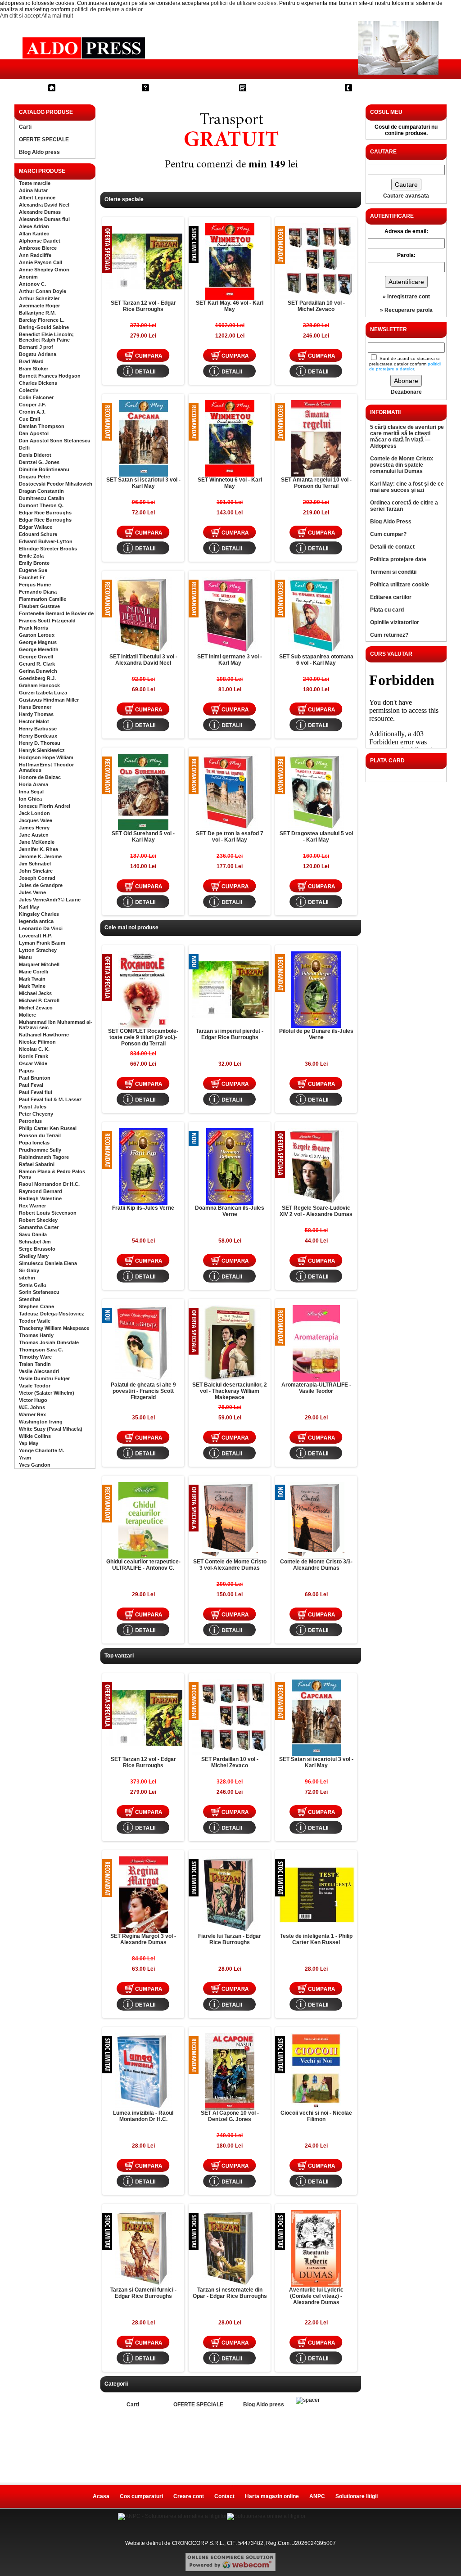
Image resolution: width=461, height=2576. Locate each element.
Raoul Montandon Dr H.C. (49, 1184)
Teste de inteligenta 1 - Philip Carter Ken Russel (316, 1939)
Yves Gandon (35, 1465)
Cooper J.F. (32, 405)
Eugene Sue (33, 570)
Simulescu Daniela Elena (48, 1263)
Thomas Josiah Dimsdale (49, 1342)
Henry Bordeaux (38, 736)
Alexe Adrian (34, 226)
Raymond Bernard (41, 1191)
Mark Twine (32, 986)
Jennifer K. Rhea (38, 849)
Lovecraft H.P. (35, 936)
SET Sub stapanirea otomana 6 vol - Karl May (316, 660)
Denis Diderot (35, 455)
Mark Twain (32, 979)
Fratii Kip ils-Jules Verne (143, 1208)
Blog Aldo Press (391, 522)
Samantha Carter (39, 1227)
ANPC (317, 2496)
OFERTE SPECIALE (44, 140)
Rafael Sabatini (37, 1164)
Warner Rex (32, 1414)
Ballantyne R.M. (37, 313)
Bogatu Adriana (38, 354)
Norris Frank (34, 1056)
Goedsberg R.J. (37, 678)
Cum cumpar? (179, 88)
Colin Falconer (36, 397)
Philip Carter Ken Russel (48, 1128)
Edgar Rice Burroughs (45, 513)
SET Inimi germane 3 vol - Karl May (230, 660)
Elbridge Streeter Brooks (48, 549)
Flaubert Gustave (39, 606)
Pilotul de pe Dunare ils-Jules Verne (316, 1034)
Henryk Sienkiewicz (42, 750)
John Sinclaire (36, 871)
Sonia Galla (32, 1285)
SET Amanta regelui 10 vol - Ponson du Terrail (316, 483)
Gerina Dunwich (38, 671)
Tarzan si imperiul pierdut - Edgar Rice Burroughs (230, 1034)
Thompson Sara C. (41, 1350)
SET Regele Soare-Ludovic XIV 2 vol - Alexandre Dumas (316, 1211)
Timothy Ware (35, 1357)
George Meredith (39, 649)
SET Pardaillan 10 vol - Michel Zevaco (316, 306)
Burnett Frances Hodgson (50, 376)
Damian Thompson (42, 426)
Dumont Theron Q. (41, 505)
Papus (26, 1071)
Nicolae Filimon (37, 1042)
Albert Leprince (37, 198)
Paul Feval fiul (36, 1092)
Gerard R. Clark (37, 664)
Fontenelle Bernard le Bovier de (56, 613)
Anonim (28, 277)
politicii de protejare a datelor (107, 9)
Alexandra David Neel (44, 205)
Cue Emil (29, 419)
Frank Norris (34, 628)
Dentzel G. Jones (39, 462)
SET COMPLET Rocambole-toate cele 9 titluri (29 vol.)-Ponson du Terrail (143, 1037)
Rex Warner (32, 1206)
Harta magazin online (272, 2496)
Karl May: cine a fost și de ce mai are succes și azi (407, 487)
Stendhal (29, 1299)
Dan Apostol (34, 433)
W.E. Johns (32, 1407)
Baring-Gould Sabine (44, 327)
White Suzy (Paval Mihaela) (51, 1429)
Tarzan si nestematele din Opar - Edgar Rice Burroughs (230, 2293)
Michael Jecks (35, 993)
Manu (25, 957)
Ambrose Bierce (38, 248)
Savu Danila (33, 1234)
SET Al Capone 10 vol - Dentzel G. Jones (230, 2116)
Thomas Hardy (36, 1335)
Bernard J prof (36, 347)
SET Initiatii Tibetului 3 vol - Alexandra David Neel (143, 660)
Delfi (24, 448)
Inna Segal (31, 792)
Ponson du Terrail (40, 1135)
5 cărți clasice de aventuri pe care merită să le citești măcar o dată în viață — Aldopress (407, 437)
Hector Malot (34, 721)
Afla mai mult (57, 16)
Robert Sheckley (38, 1220)
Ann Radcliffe (35, 255)
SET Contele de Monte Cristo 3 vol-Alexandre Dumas (230, 1565)
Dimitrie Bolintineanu (44, 469)
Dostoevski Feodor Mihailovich (56, 484)
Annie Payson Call (41, 262)
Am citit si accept (20, 16)
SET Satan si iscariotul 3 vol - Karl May (143, 483)
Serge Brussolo (37, 1249)
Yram (25, 1458)
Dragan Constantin (41, 491)
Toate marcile (35, 183)
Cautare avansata (406, 196)
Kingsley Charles (39, 914)
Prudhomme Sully (40, 1150)
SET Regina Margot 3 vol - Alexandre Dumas (143, 1939)
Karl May (29, 907)
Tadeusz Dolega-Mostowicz (52, 1314)
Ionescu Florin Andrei (45, 806)
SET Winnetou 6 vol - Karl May (230, 483)
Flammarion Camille (43, 599)
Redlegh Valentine (40, 1198)
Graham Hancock (39, 685)
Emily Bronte (34, 563)
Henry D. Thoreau (40, 743)
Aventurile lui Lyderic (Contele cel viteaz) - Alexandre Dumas (316, 2296)
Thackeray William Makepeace (54, 1328)
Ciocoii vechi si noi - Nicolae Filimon (316, 2116)
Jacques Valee (36, 820)
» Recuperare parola (406, 310)
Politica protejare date (398, 559)
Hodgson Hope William (46, 757)
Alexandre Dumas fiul (44, 219)
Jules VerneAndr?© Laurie (50, 900)
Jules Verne (32, 892)
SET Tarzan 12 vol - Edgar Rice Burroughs (143, 306)
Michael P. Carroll (39, 1000)
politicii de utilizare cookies (244, 3)
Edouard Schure (38, 534)
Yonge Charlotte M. (41, 1450)
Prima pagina (84, 88)
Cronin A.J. (32, 412)
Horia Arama (34, 784)
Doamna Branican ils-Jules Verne (230, 1211)
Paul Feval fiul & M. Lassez (50, 1099)
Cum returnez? (389, 635)
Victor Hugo (33, 1400)
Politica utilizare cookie (400, 585)
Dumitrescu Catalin (42, 498)
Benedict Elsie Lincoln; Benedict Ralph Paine (46, 337)
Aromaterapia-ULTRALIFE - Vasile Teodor (316, 1388)
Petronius (30, 1121)
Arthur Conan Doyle (43, 291)
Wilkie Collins (35, 1436)
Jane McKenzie (37, 842)
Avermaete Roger (39, 306)
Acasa (101, 2496)
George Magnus (38, 642)
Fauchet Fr (32, 577)
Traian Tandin (35, 1364)
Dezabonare (406, 392)
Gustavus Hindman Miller (49, 700)
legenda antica (36, 921)
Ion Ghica (30, 799)
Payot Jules (33, 1107)
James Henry (34, 828)
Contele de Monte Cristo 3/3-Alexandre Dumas (316, 1565)
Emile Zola (31, 556)
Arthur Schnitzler (39, 298)
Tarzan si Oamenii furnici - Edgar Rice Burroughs (143, 2293)
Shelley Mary (34, 1256)
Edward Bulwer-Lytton (46, 541)
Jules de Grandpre (41, 885)
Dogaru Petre (34, 477)
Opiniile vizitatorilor (395, 622)
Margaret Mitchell (39, 964)
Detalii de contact (392, 547)
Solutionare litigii (357, 2496)
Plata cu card (387, 610)
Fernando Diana (38, 592)
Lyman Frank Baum (42, 943)
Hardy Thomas (36, 714)
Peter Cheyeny (36, 1114)
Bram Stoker (34, 369)
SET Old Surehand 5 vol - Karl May (143, 837)
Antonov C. (32, 284)
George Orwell (36, 657)
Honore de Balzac (40, 777)
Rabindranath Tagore (44, 1157)
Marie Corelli (34, 972)
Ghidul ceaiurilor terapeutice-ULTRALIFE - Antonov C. (143, 1565)
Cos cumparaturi (281, 88)
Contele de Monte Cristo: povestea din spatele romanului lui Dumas (402, 465)
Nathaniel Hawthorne (44, 1035)
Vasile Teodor (35, 1386)
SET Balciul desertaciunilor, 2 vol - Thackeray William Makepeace (230, 1391)
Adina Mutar (33, 190)
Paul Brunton (35, 1078)
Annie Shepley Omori (44, 270)
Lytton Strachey (38, 950)
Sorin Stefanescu (39, 1292)
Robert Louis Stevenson (48, 1213)
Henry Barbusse (38, 729)
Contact (371, 88)
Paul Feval (31, 1085)
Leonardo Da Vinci (41, 928)
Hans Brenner (35, 707)
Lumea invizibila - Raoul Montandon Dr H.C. (143, 2116)
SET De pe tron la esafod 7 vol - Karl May (230, 837)
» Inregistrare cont (406, 297)
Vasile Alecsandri (39, 1371)
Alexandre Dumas (40, 212)
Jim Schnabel (35, 864)
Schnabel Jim (35, 1242)
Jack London (34, 813)
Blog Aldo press (39, 152)
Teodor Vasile (35, 1321)
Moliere (27, 1015)
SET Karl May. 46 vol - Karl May (230, 306)
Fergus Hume (35, 585)
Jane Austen (34, 835)
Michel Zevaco (36, 1008)
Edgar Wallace (36, 527)
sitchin (27, 1278)
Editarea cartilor (391, 597)
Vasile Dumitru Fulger (44, 1378)
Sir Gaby (29, 1270)
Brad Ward (31, 361)
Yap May (29, 1443)
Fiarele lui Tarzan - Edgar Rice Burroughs (230, 1939)
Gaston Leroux (37, 635)
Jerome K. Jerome (40, 856)
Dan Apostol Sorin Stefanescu (55, 441)
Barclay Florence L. (42, 320)
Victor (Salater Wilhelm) (47, 1393)
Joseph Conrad (37, 878)
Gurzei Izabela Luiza (43, 693)
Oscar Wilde (33, 1063)
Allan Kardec (34, 234)
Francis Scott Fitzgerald (47, 621)
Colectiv (29, 390)
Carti (25, 127)
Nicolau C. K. (34, 1049)
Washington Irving (41, 1422)
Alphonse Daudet (40, 241)
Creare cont (189, 2496)
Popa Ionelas (34, 1143)
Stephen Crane (36, 1306)
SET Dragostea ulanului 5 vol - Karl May (316, 837)
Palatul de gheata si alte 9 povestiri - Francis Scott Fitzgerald (143, 1391)
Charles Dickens (38, 383)
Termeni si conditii (393, 572)
